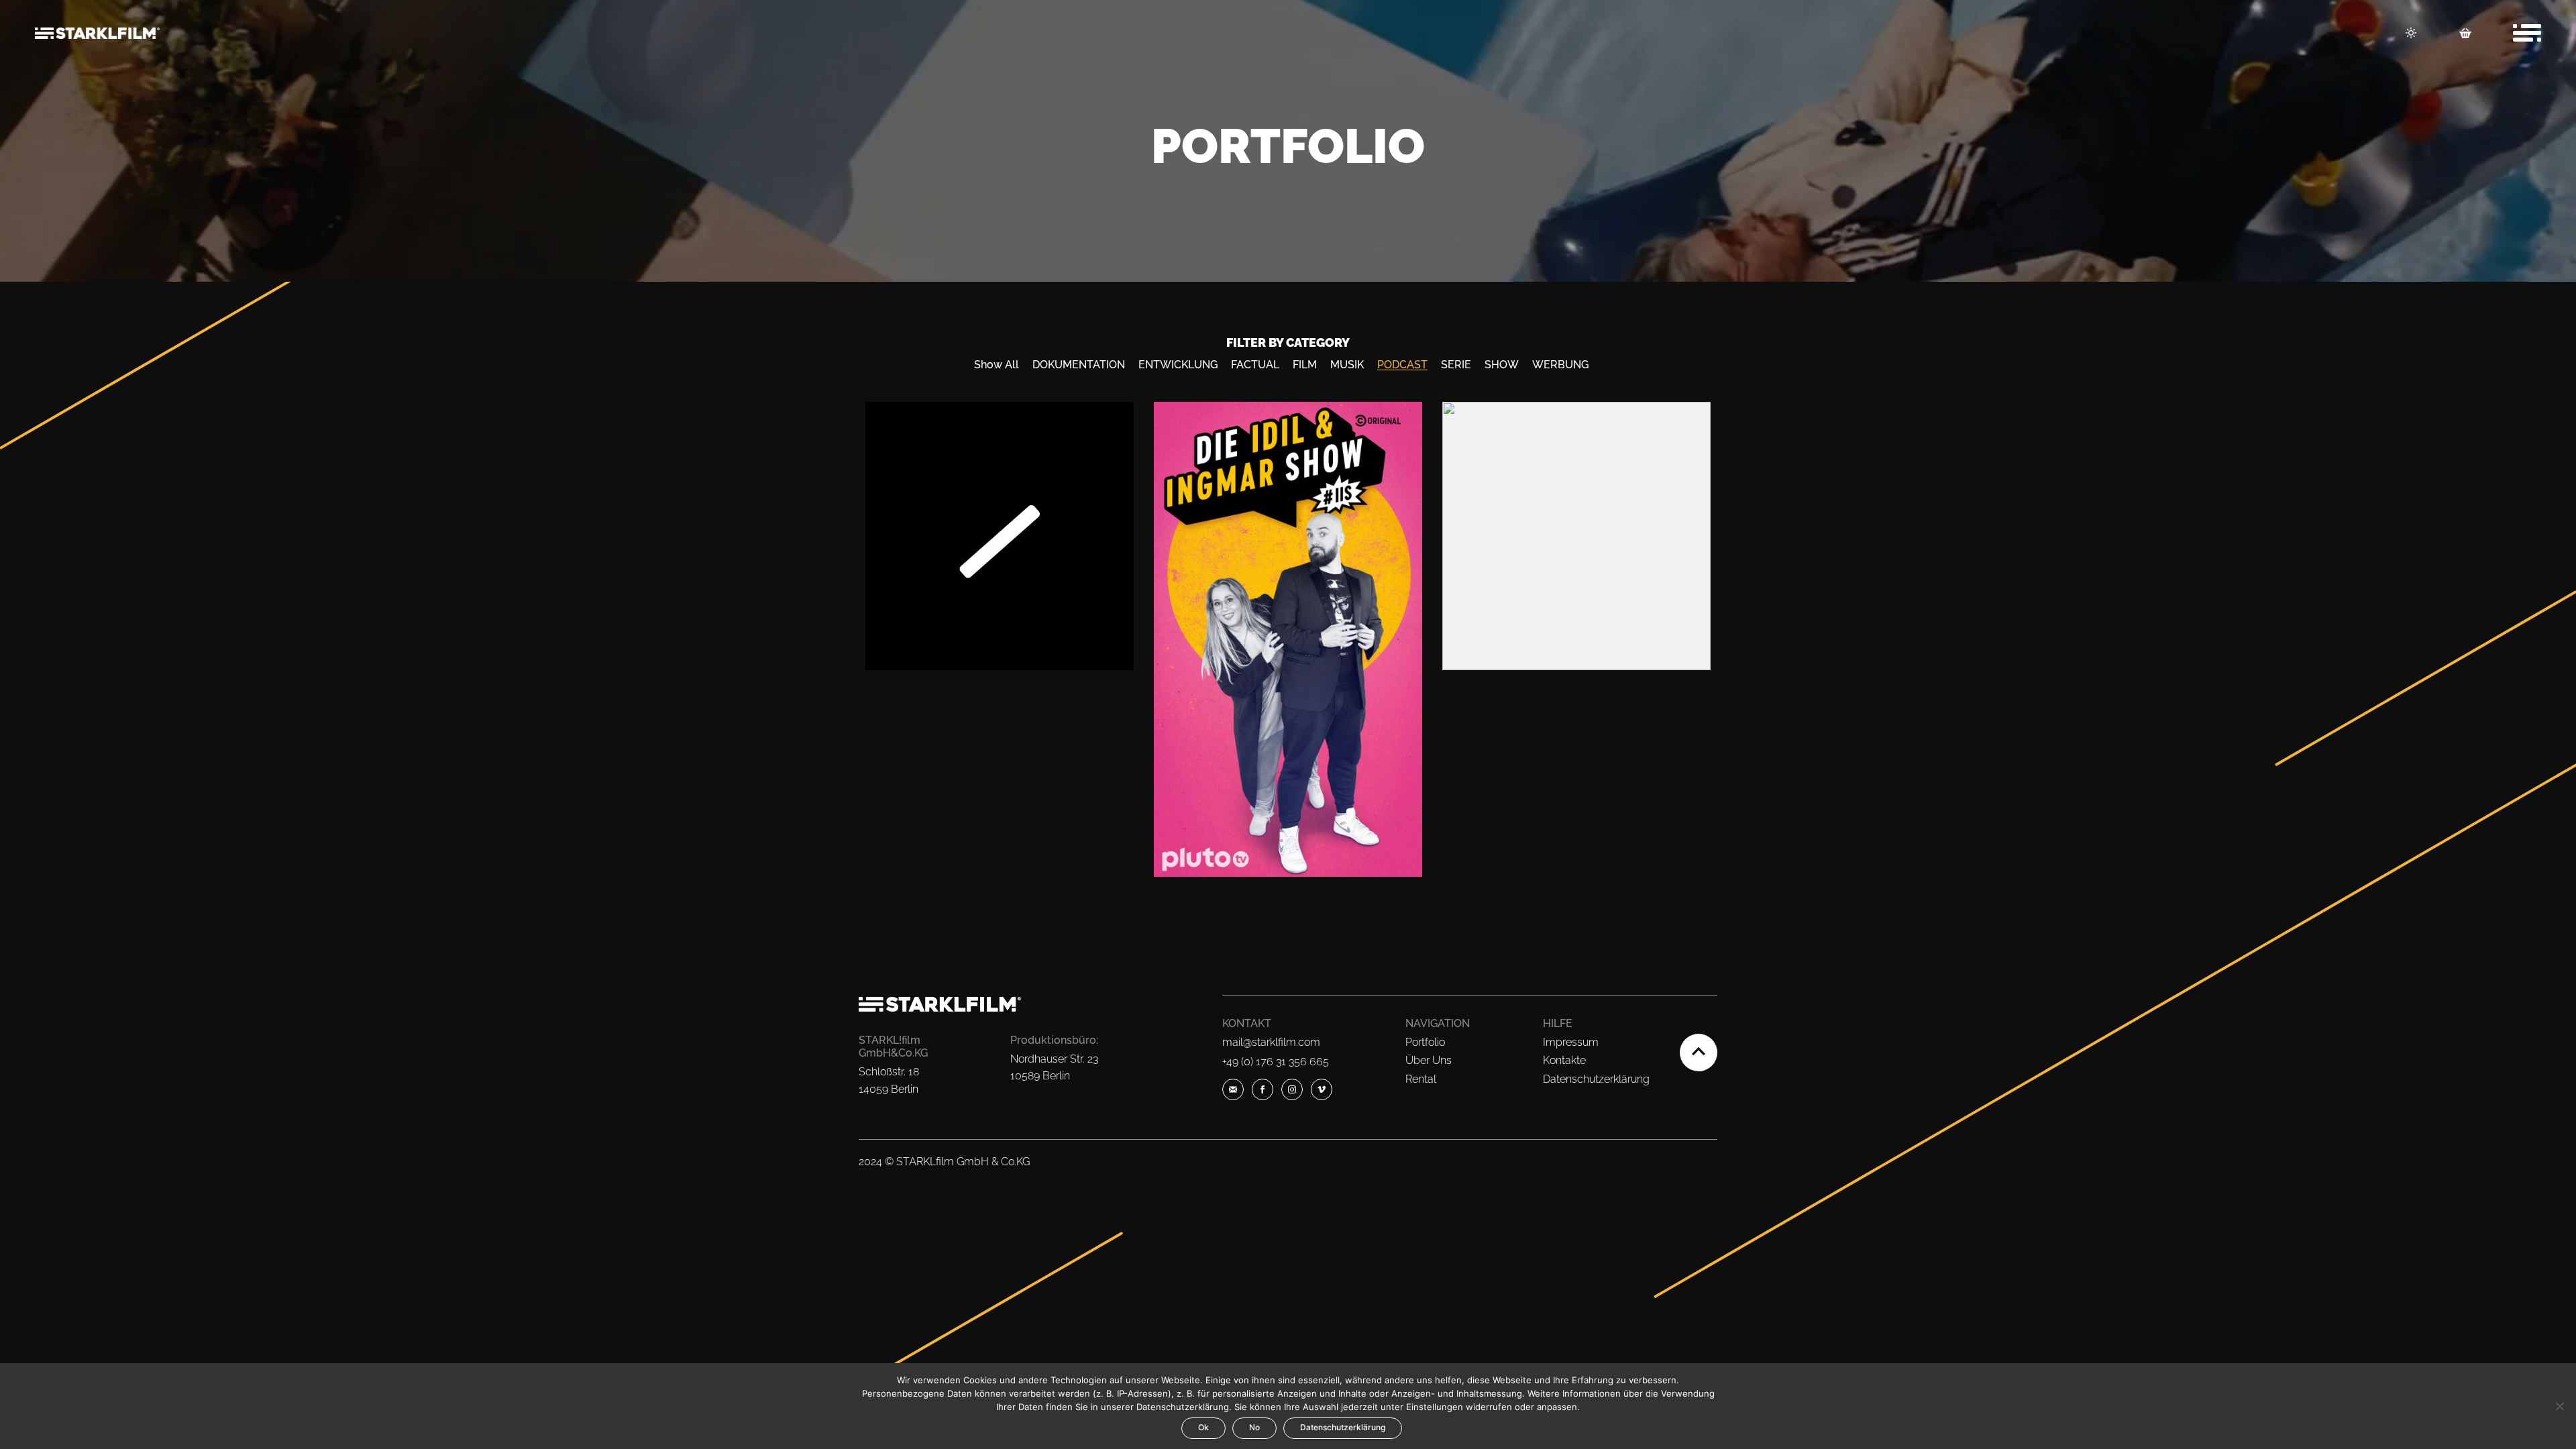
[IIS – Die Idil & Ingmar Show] (1288, 639)
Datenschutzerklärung (1596, 1079)
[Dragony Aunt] (1576, 536)
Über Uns (1429, 1060)
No (1254, 1427)
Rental (1421, 1079)
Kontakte (1564, 1060)
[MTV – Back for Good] (1000, 536)
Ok (1203, 1427)
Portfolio (1425, 1042)
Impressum (1571, 1042)
